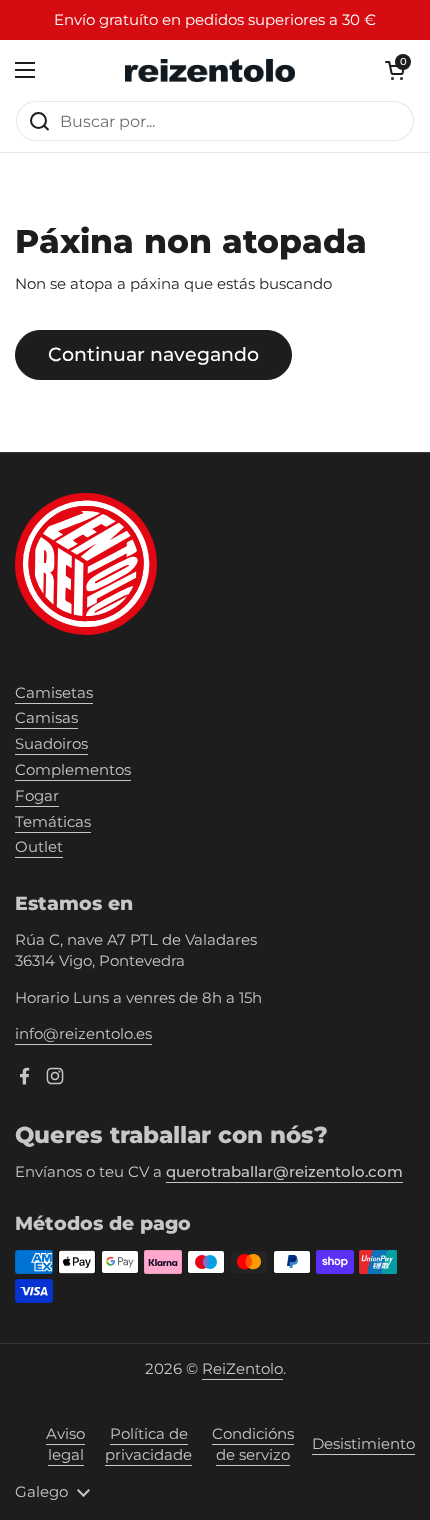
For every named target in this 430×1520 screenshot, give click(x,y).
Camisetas (54, 693)
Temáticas (53, 822)
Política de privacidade (148, 1444)
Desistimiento (363, 1444)
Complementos (73, 770)
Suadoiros (51, 744)
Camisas (46, 718)
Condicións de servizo (253, 1444)
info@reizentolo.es (83, 1034)
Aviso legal (65, 1444)
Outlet (39, 847)
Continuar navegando (153, 354)
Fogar (37, 796)
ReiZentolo (242, 1369)
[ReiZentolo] (210, 70)
